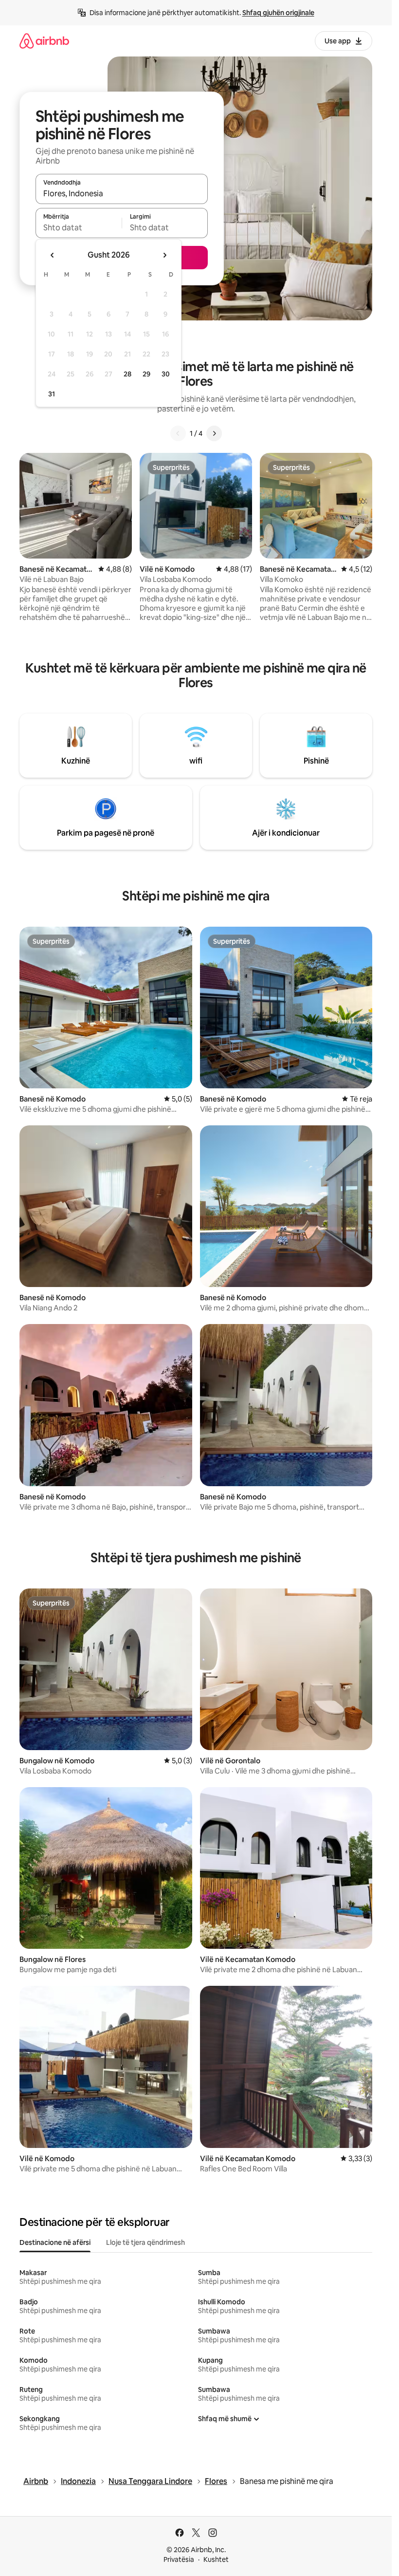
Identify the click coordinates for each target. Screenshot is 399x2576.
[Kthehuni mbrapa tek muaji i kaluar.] (53, 255)
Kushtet (216, 2559)
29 (146, 374)
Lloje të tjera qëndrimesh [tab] (145, 2242)
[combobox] (122, 193)
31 (52, 394)
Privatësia (179, 2559)
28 (127, 374)
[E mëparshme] (178, 433)
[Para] (214, 433)
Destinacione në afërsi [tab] (55, 2242)
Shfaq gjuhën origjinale (278, 13)
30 (166, 374)
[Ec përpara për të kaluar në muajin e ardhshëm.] (164, 255)
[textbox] (79, 227)
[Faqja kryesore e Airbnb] (44, 41)
